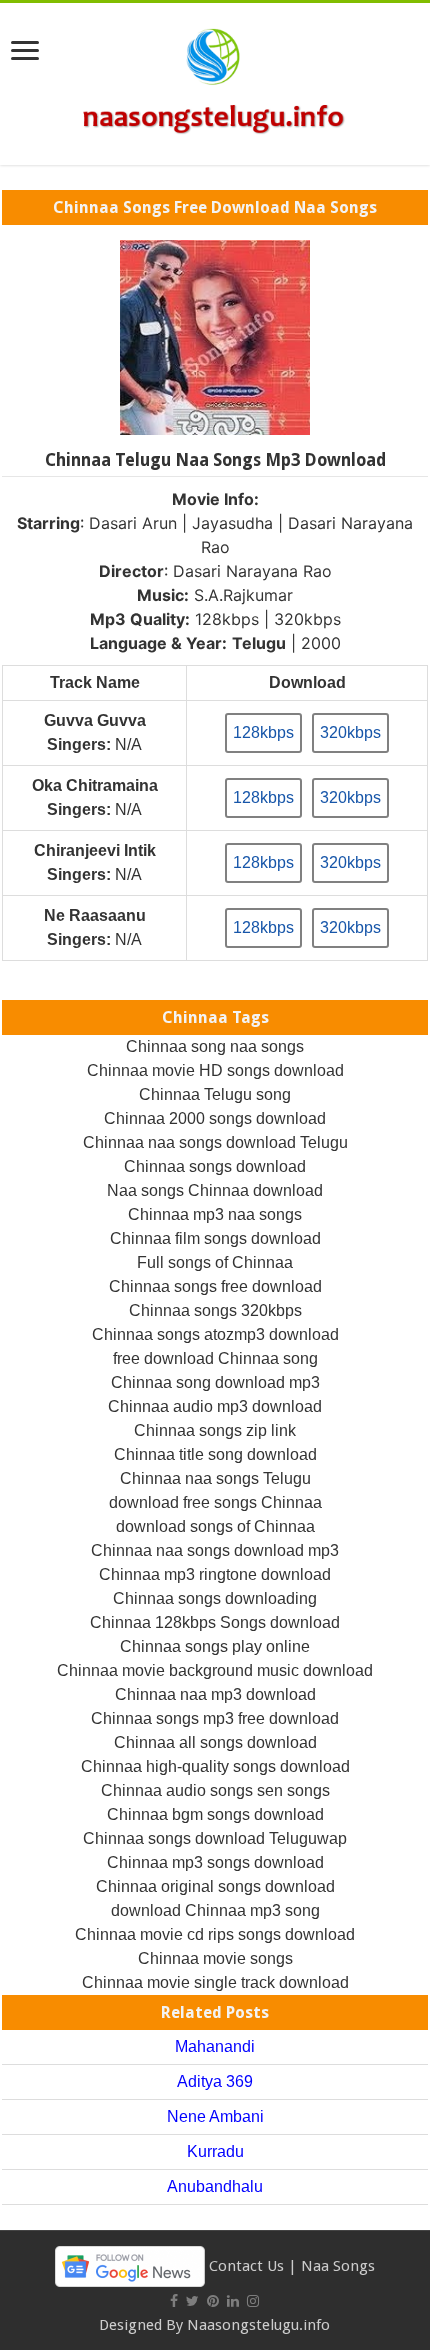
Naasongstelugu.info (258, 2325)
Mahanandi (215, 2046)
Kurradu (215, 2151)
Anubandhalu (215, 2186)
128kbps (263, 732)
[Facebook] (174, 2301)
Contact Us (246, 2265)
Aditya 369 (215, 2081)
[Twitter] (192, 2301)
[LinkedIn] (233, 2301)
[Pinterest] (213, 2301)
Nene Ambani (215, 2116)
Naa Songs (338, 2265)
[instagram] (253, 2301)
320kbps (350, 732)
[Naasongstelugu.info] (215, 80)
